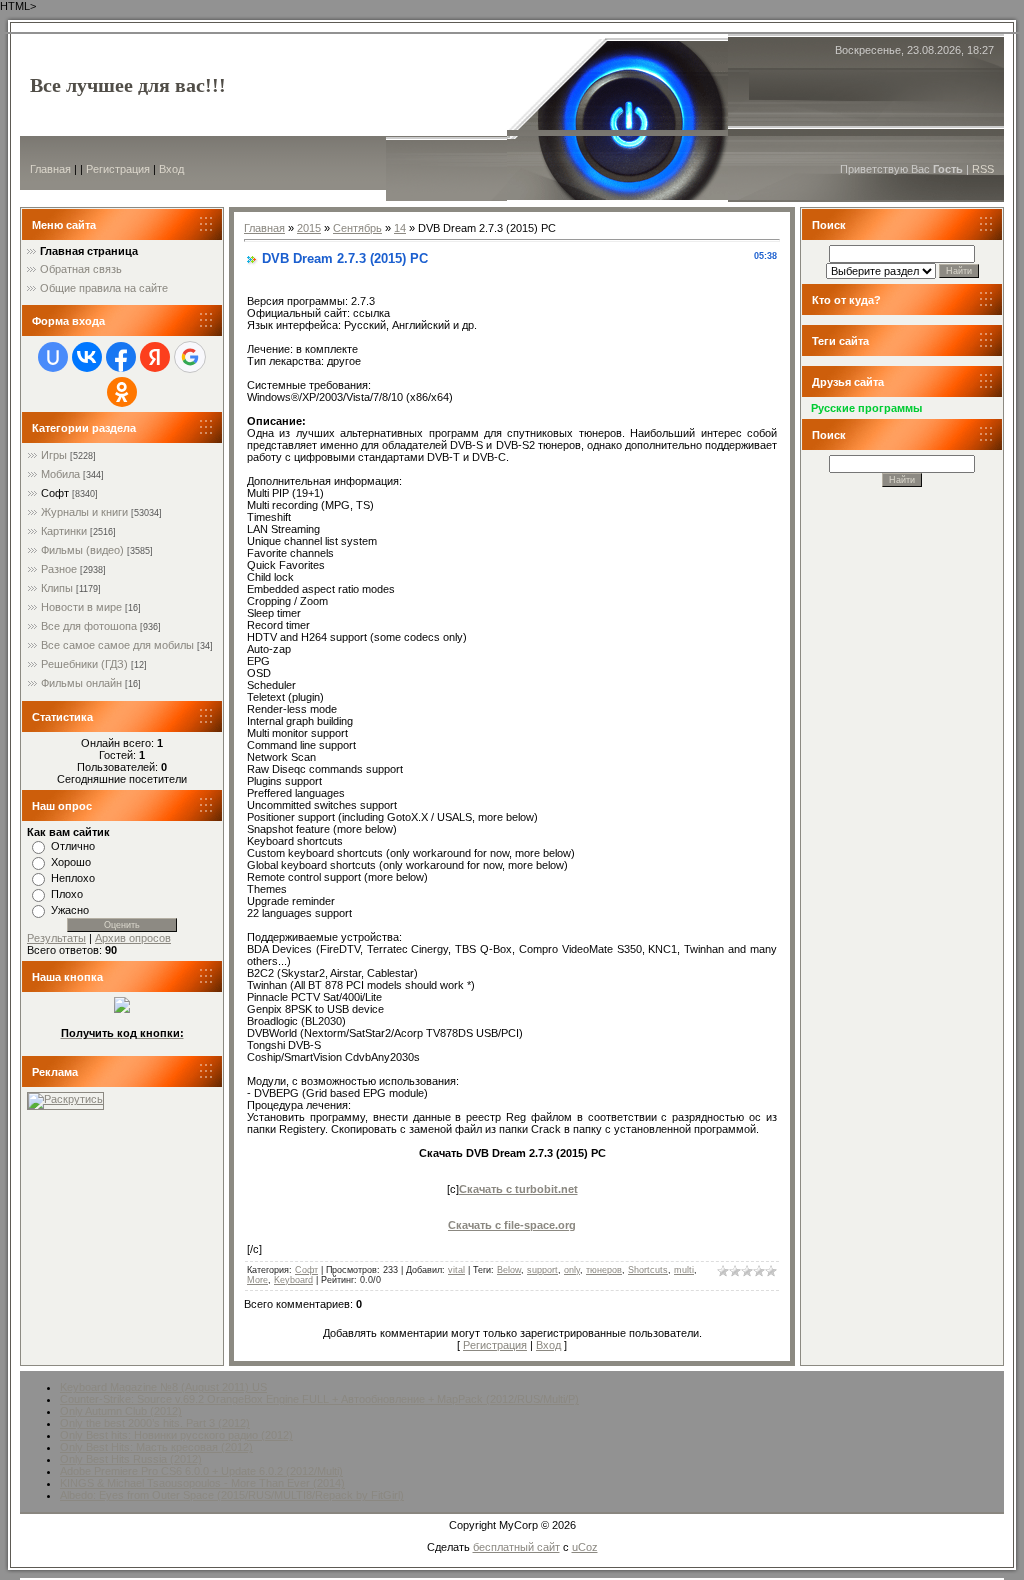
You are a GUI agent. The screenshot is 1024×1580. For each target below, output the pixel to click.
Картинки (64, 531)
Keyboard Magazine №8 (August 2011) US (163, 1387)
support (542, 1270)
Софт (55, 493)
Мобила (60, 474)
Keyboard (293, 1280)
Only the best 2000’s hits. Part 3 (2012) (155, 1423)
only (572, 1270)
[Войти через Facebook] (121, 357)
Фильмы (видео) (82, 550)
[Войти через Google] (190, 357)
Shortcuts (648, 1270)
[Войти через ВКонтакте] (87, 357)
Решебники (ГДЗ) (84, 664)
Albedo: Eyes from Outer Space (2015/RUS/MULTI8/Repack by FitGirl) (232, 1495)
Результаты (56, 938)
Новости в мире (81, 607)
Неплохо (73, 878)
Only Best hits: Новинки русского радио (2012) (176, 1435)
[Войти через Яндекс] (155, 357)
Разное (59, 569)
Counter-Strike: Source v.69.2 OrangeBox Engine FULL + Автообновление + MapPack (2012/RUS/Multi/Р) (319, 1399)
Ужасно (70, 910)
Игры (54, 455)
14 (400, 228)
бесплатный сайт (516, 1547)
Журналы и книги (84, 512)
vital (456, 1270)
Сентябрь (357, 228)
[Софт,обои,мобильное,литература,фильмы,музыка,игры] (122, 1009)
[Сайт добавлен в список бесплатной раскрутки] (65, 1099)
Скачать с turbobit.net (518, 1189)
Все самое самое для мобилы (117, 645)
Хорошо (71, 862)
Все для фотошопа (89, 626)
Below (509, 1270)
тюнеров (604, 1270)
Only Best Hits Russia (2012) (131, 1459)
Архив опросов (133, 938)
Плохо (67, 894)
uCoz (585, 1547)
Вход (171, 169)
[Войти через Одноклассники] (122, 392)
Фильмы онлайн (81, 683)
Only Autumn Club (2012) (121, 1411)
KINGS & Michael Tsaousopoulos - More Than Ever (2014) (202, 1483)
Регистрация (118, 169)
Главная (50, 169)
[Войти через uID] (53, 357)
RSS (983, 169)
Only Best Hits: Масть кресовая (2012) (156, 1447)
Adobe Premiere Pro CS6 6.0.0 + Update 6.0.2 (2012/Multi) (201, 1471)
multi (684, 1270)
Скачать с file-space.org (512, 1225)
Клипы (57, 588)
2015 (309, 228)
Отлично (73, 846)
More (257, 1280)
